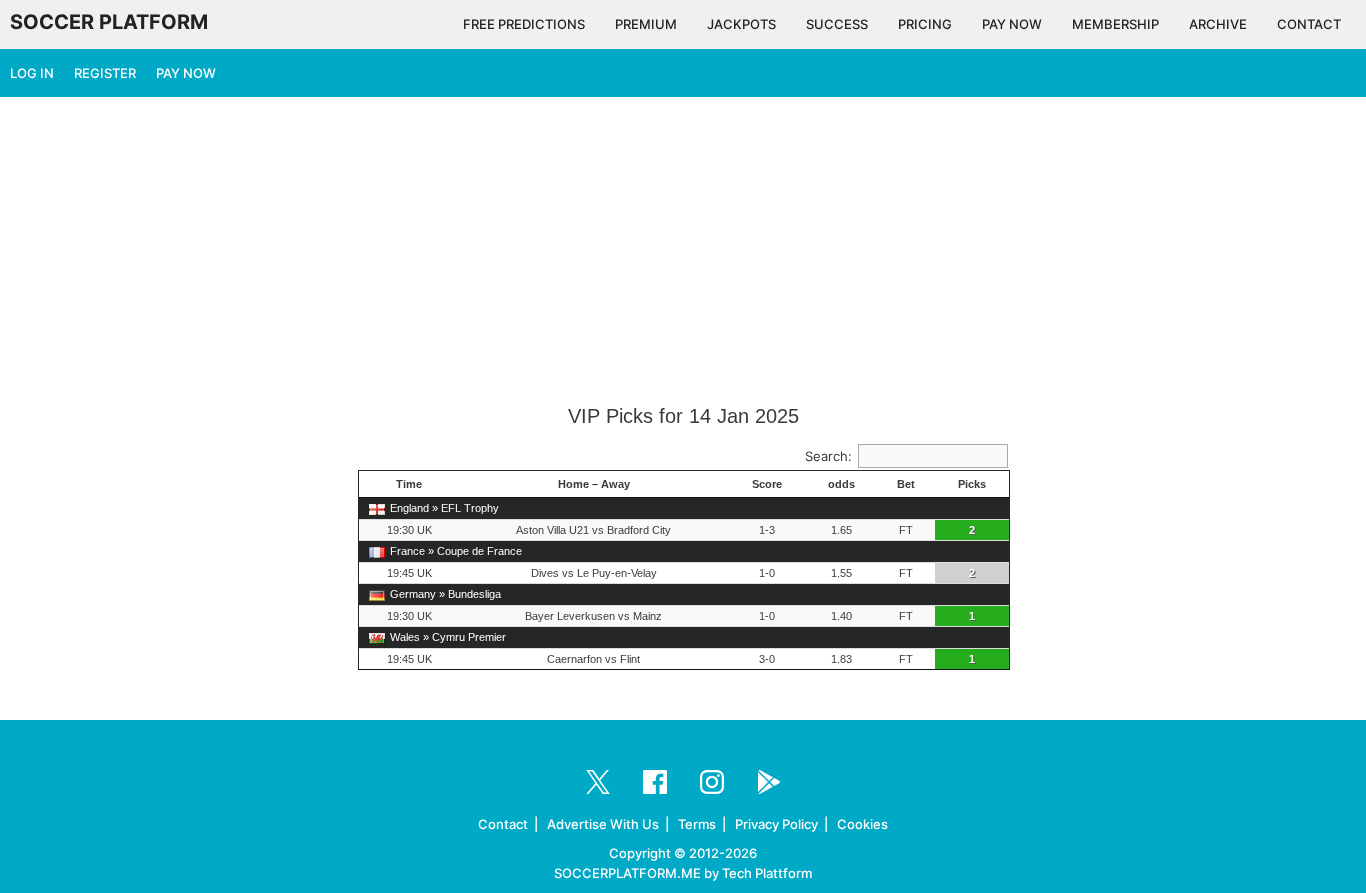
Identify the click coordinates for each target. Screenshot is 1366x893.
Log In (32, 73)
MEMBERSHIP (1115, 24)
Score (767, 484)
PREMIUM (646, 24)
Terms (697, 824)
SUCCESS (837, 24)
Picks (972, 484)
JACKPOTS (741, 24)
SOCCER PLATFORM (109, 22)
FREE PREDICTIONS (524, 24)
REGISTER (105, 73)
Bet (906, 484)
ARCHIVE (1218, 24)
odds (841, 484)
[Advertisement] (683, 252)
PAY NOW (1012, 24)
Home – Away (594, 484)
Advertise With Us (603, 824)
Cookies (862, 824)
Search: (828, 456)
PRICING (925, 24)
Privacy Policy (776, 824)
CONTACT (1309, 24)
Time (409, 484)
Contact (503, 824)
